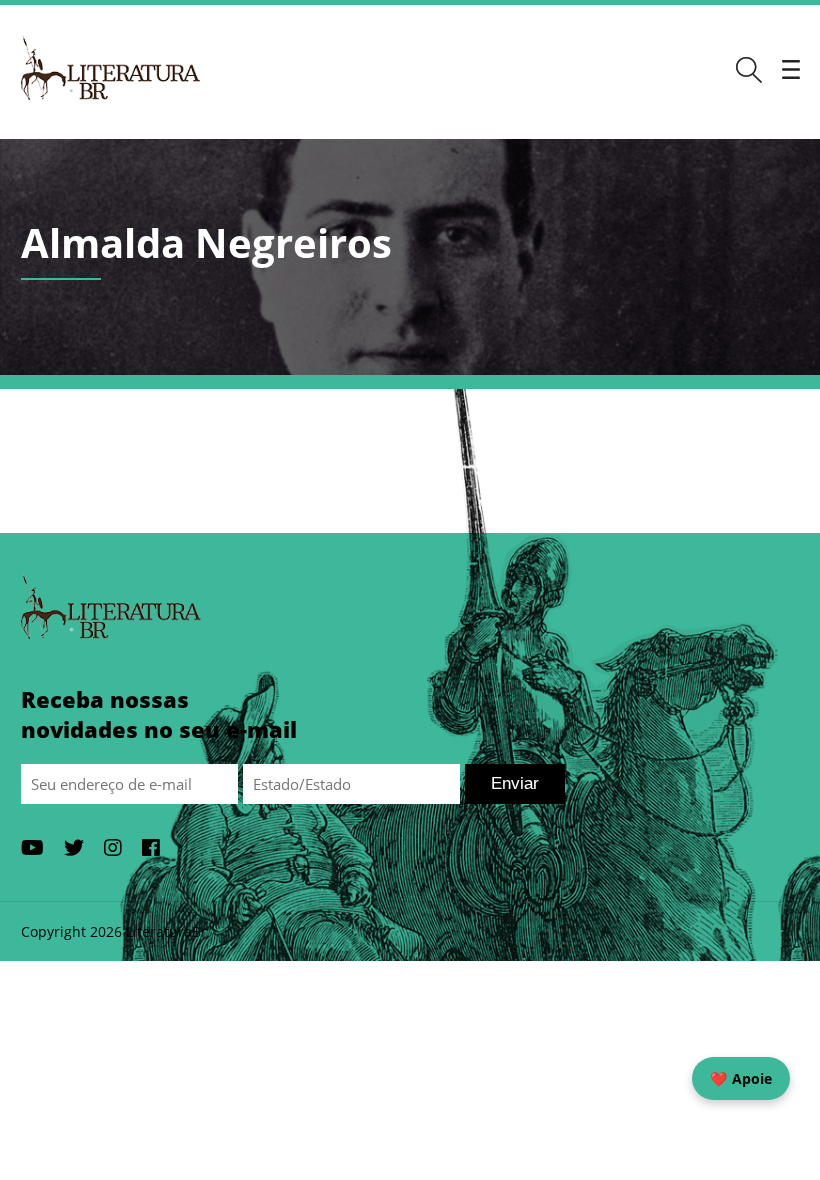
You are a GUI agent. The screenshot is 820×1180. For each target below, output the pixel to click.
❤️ (741, 1078)
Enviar (515, 783)
